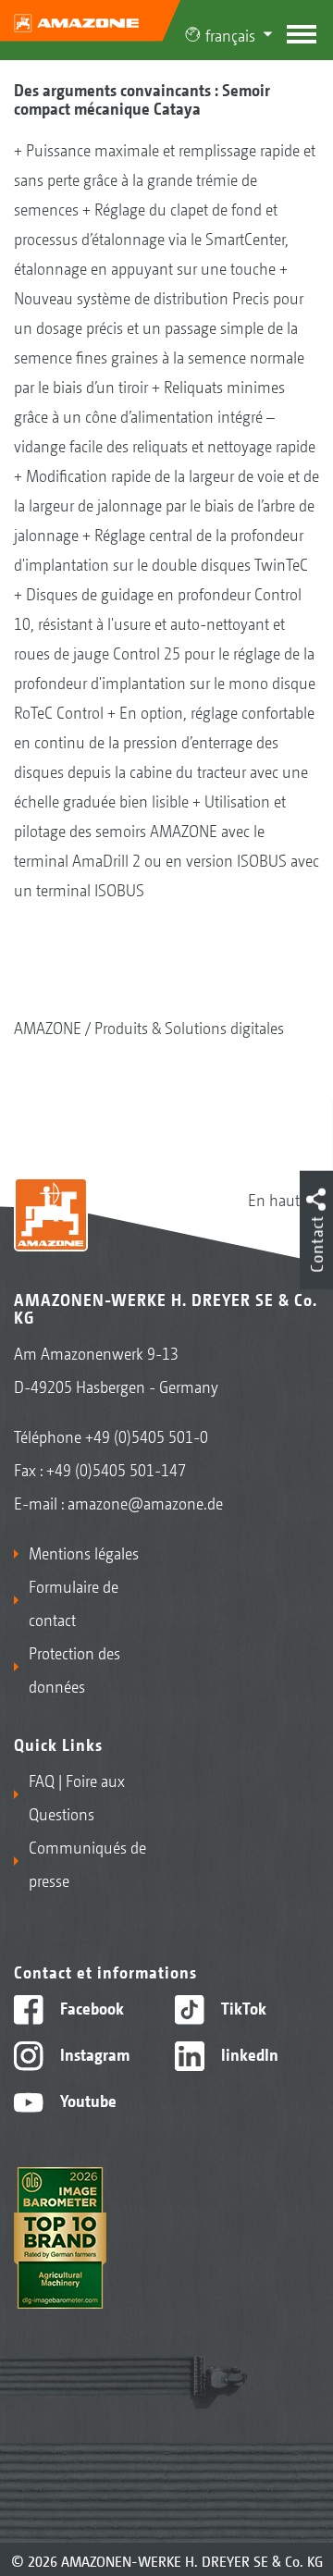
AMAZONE (48, 1027)
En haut (274, 1199)
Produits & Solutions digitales (189, 1027)
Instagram (93, 2053)
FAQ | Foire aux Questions (77, 1796)
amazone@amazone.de (145, 1502)
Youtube (86, 2100)
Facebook (90, 2007)
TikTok (242, 2007)
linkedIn (248, 2053)
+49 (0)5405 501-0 (147, 1436)
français (230, 34)
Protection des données (74, 1669)
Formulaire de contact (74, 1602)
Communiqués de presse (87, 1863)
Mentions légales (84, 1552)
